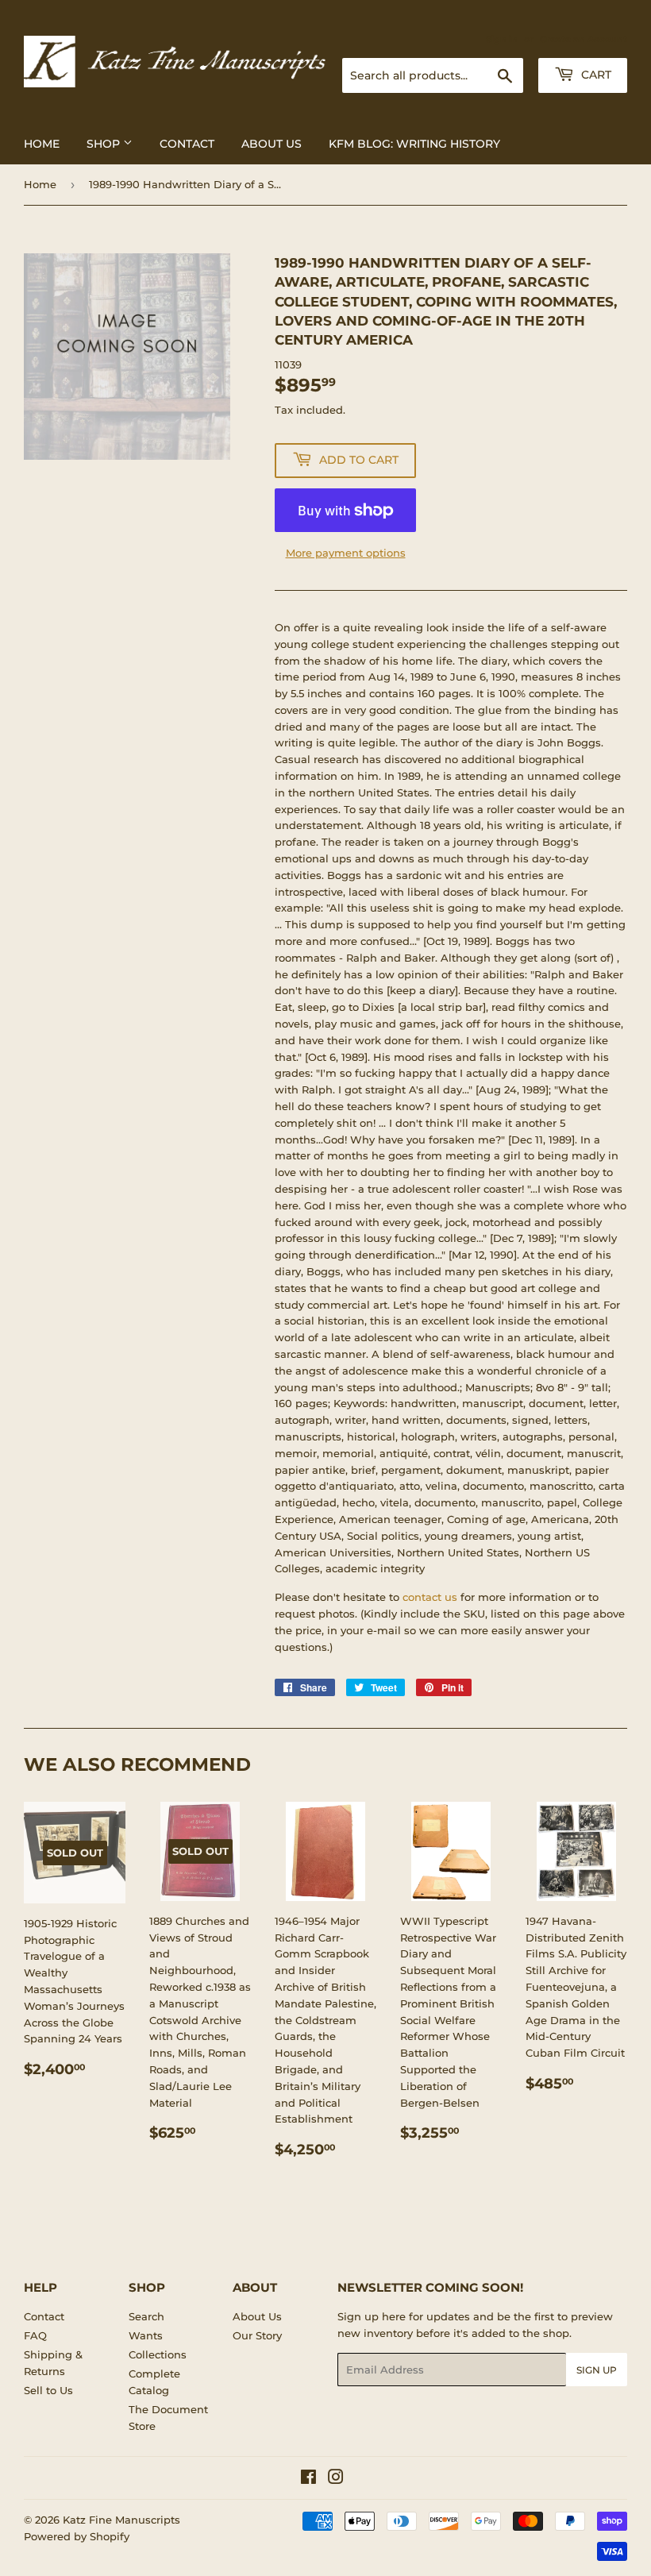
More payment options (346, 553)
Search (146, 2316)
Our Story (257, 2335)
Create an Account (584, 39)
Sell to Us (48, 2390)
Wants (146, 2335)
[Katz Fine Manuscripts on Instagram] (336, 2479)
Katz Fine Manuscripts (121, 2520)
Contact (187, 144)
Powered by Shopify (77, 2536)
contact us (430, 1597)
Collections (158, 2354)
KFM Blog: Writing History (414, 144)
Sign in (502, 39)
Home (42, 144)
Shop (105, 144)
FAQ (35, 2335)
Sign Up (597, 2370)
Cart (595, 75)
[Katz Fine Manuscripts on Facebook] (308, 2479)
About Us (272, 144)
